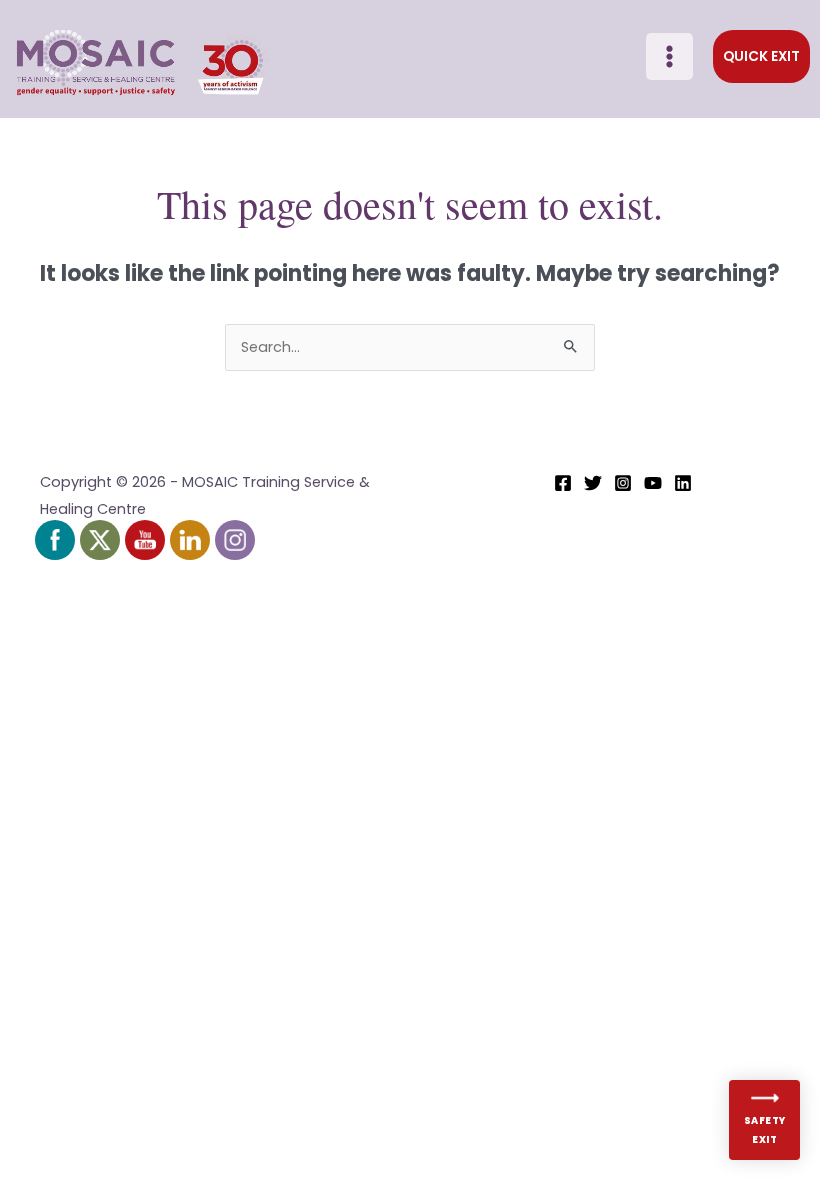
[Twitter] (593, 483)
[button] (761, 57)
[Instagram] (623, 483)
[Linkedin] (683, 483)
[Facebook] (563, 483)
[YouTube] (653, 483)
